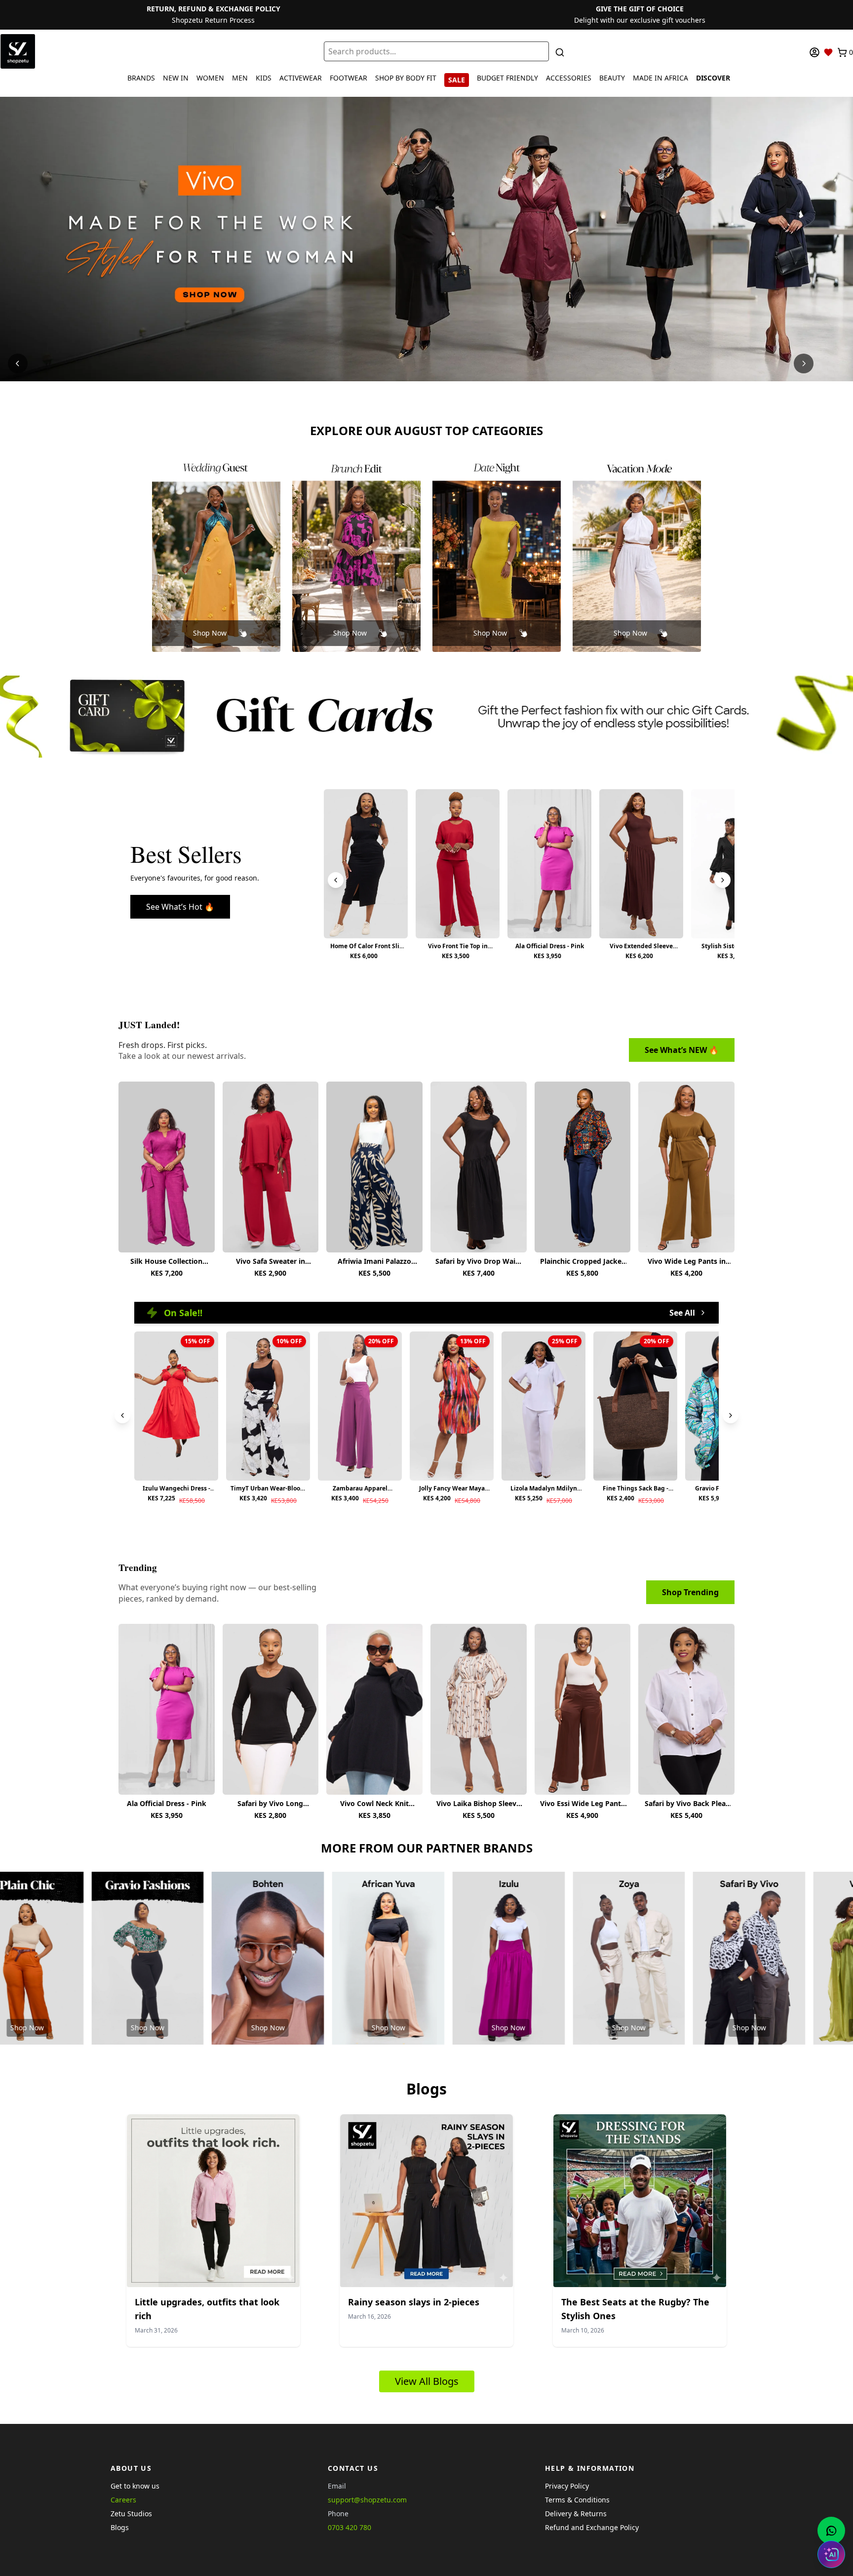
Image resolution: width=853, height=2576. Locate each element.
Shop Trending (690, 1592)
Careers (123, 2500)
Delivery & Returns (576, 2514)
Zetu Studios (131, 2514)
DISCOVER (713, 78)
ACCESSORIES (569, 78)
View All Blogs (427, 2381)
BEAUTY (612, 78)
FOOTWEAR (349, 78)
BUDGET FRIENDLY (507, 78)
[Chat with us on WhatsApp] (831, 2531)
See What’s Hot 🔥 (180, 907)
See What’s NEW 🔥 (682, 1050)
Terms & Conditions (577, 2500)
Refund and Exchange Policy (592, 2527)
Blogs (120, 2527)
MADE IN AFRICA (660, 78)
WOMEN (210, 78)
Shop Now (210, 633)
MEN (240, 78)
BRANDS (141, 78)
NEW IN (176, 78)
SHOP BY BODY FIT (406, 78)
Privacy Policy (567, 2486)
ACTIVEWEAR (301, 78)
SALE (457, 80)
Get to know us (135, 2486)
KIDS (264, 78)
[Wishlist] (828, 52)
